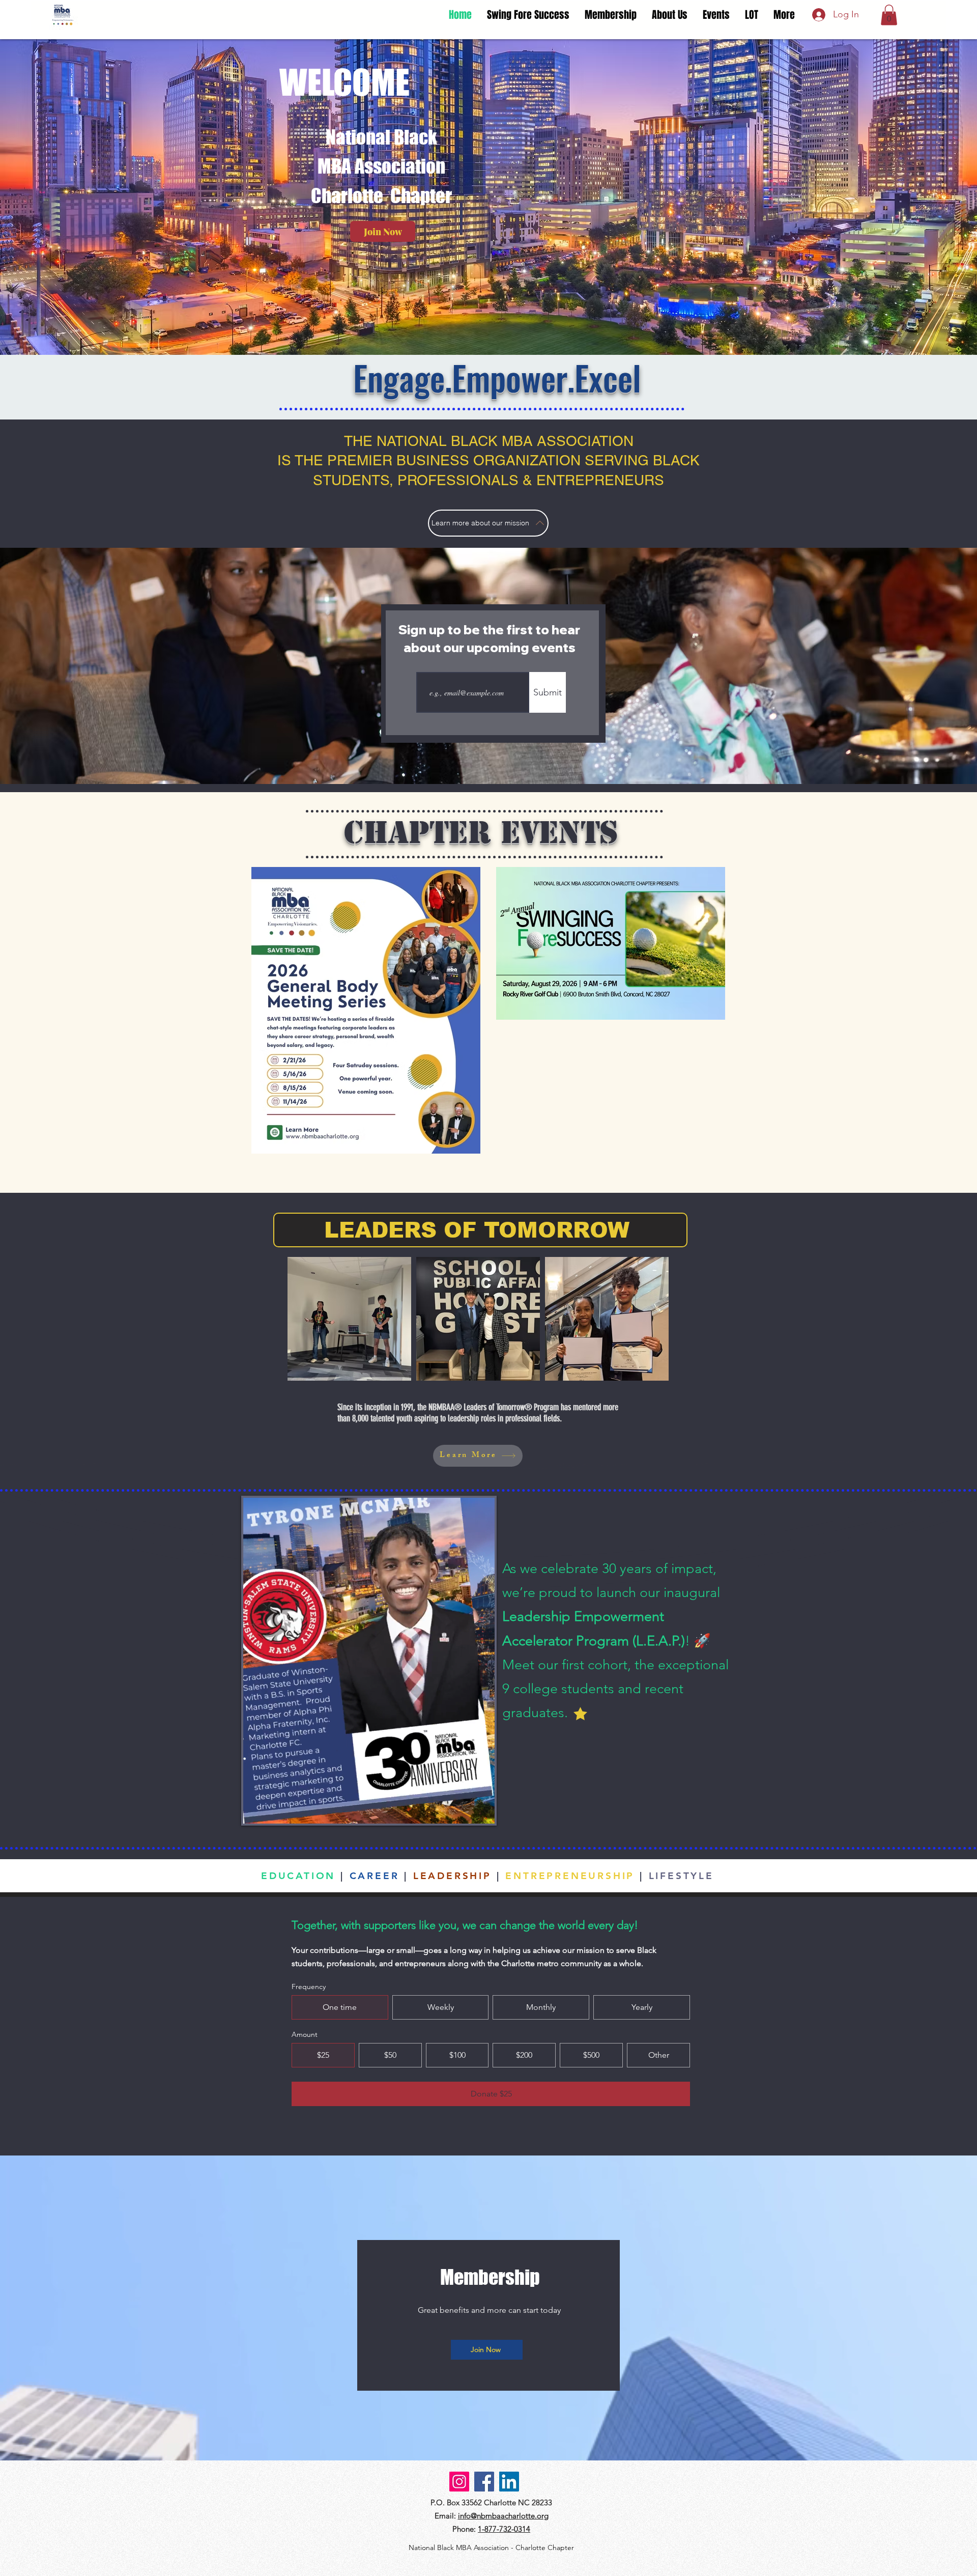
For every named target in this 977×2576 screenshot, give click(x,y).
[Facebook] (484, 2482)
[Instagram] (459, 2482)
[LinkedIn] (509, 2482)
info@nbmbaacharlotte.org (503, 2516)
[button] (889, 15)
